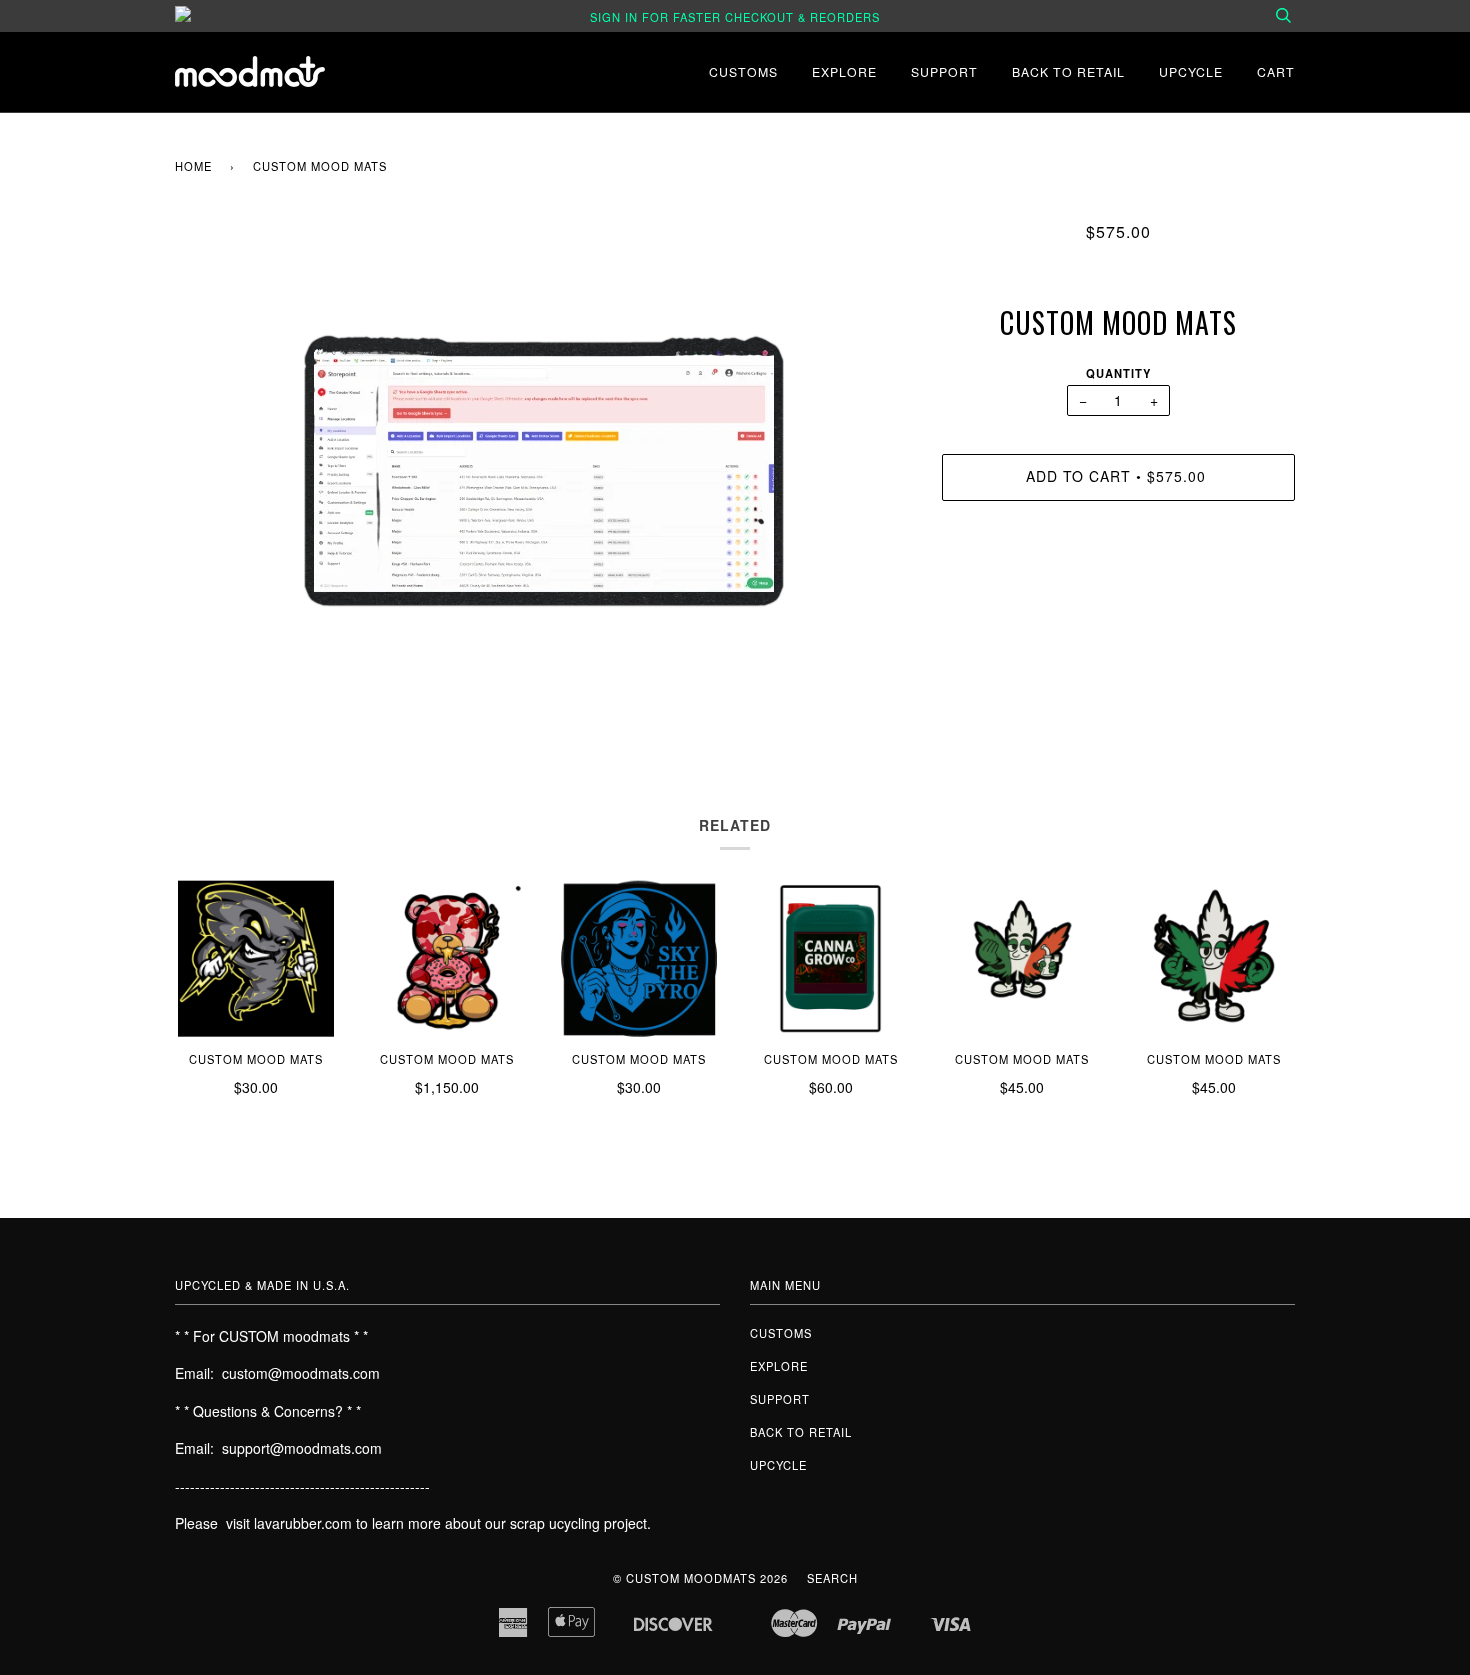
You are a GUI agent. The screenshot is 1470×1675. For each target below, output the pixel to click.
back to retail (1068, 71)
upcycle (1191, 71)
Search (832, 1578)
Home (193, 166)
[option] (543, 471)
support (944, 71)
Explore (844, 71)
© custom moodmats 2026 (700, 1578)
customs (743, 71)
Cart (1276, 71)
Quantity (1118, 373)
